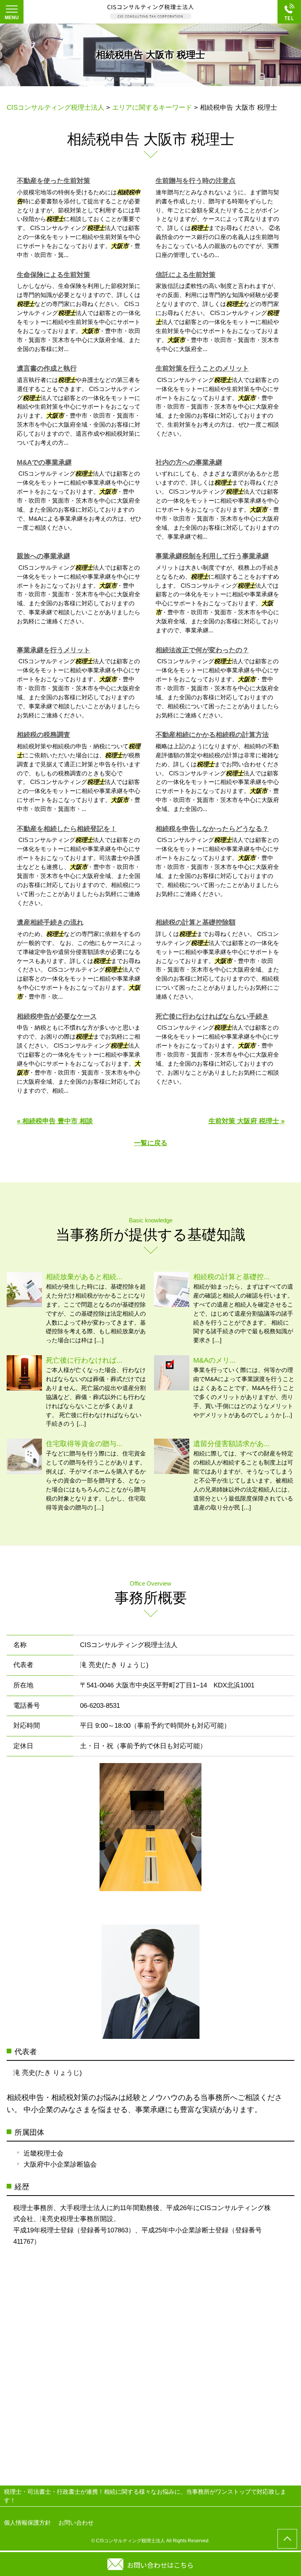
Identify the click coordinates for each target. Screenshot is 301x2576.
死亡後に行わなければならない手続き (212, 1016)
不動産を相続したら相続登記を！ (67, 829)
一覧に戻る (151, 1143)
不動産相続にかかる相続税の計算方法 (212, 735)
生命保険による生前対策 (53, 275)
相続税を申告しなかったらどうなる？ (212, 829)
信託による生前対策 (186, 275)
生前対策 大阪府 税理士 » (247, 1121)
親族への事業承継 (44, 556)
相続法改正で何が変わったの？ (202, 650)
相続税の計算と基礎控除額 (196, 922)
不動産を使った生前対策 (53, 181)
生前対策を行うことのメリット (202, 368)
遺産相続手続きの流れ (50, 922)
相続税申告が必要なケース (57, 1016)
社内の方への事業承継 (189, 463)
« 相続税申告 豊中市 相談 (55, 1121)
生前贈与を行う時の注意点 (196, 181)
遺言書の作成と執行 (47, 368)
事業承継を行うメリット (53, 650)
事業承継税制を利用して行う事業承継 (212, 556)
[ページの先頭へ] (287, 2539)
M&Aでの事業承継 (44, 463)
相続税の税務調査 (44, 735)
